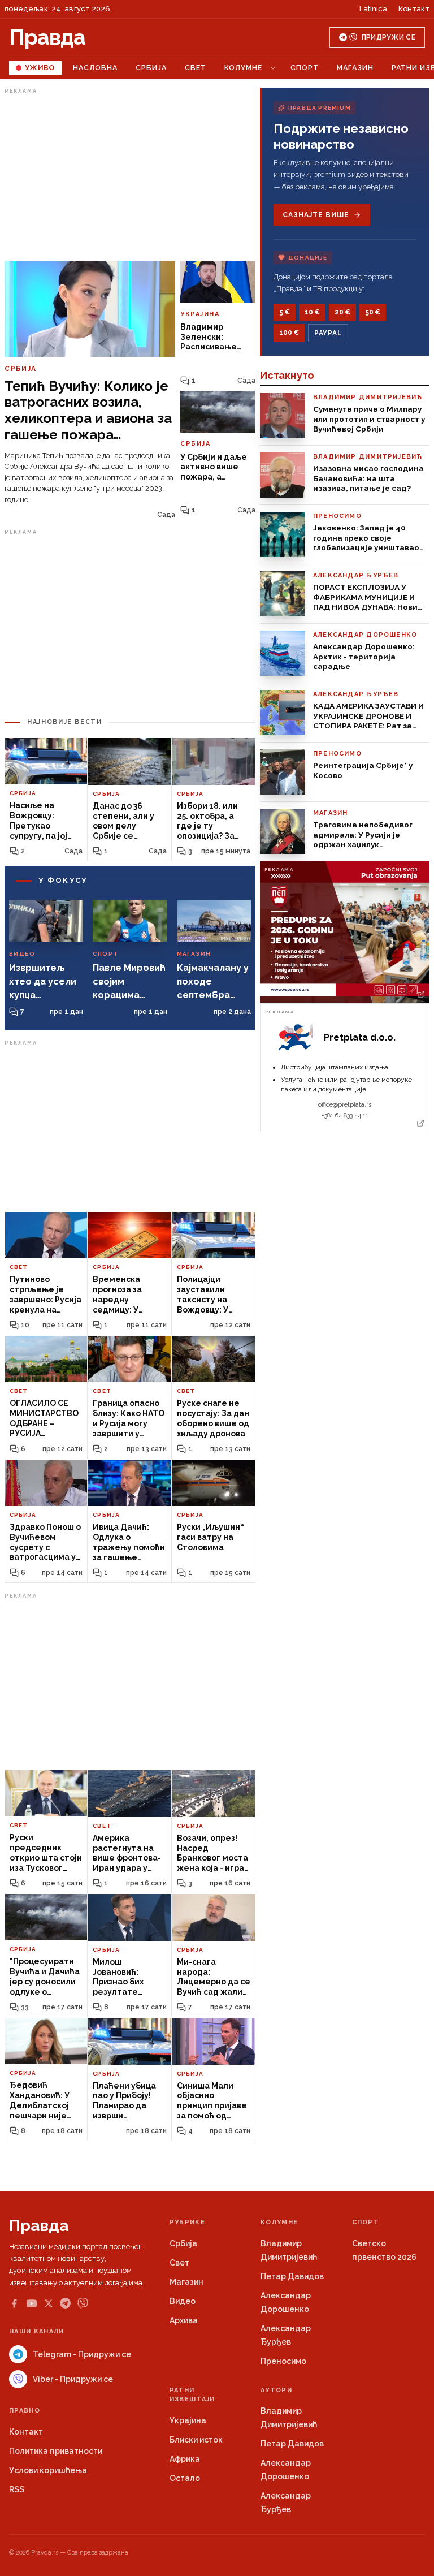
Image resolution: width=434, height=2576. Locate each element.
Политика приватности (56, 2451)
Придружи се (389, 37)
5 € (285, 312)
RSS (17, 2489)
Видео (183, 2301)
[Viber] (83, 2303)
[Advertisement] (130, 177)
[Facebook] (14, 2303)
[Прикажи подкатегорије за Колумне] (273, 68)
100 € (289, 333)
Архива (184, 2320)
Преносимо (283, 2361)
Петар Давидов (292, 2276)
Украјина (188, 2420)
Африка (185, 2459)
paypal (328, 333)
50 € (373, 312)
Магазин (355, 68)
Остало (185, 2478)
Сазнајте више (316, 215)
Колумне (243, 68)
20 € (342, 312)
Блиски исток (196, 2440)
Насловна (95, 68)
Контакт (414, 9)
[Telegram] (65, 2303)
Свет (196, 68)
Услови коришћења (48, 2470)
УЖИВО (40, 68)
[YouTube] (32, 2303)
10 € (312, 312)
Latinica (373, 9)
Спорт (305, 68)
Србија (151, 68)
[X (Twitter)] (49, 2303)
